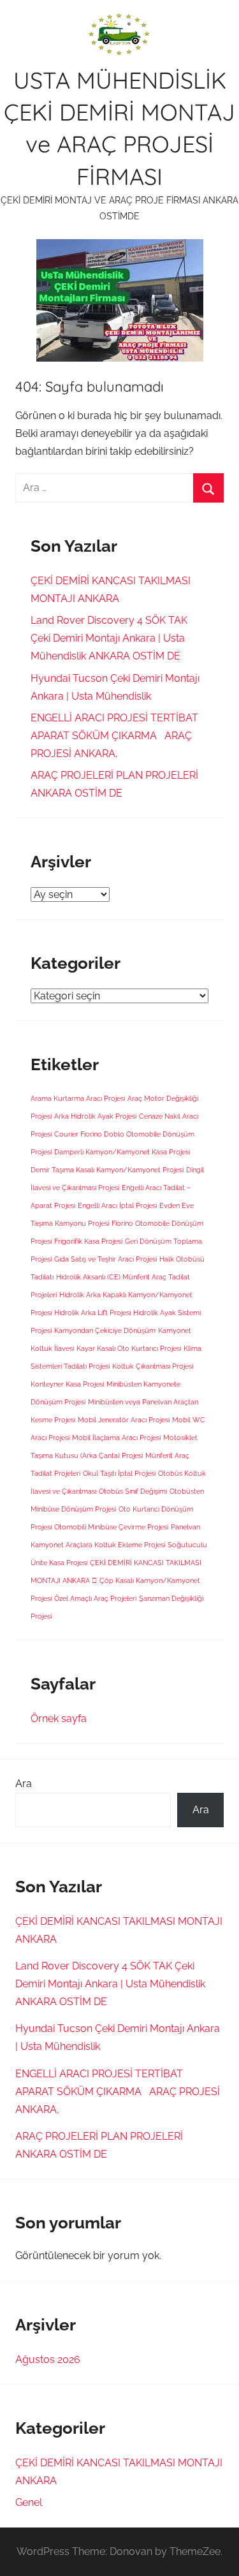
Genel (29, 2502)
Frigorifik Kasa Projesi (88, 1241)
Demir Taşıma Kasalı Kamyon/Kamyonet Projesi (107, 1170)
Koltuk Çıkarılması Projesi (153, 1366)
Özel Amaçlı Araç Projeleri (95, 1598)
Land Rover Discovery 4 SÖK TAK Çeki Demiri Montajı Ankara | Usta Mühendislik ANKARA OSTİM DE (109, 638)
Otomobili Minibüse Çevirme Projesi (111, 1527)
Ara (24, 1784)
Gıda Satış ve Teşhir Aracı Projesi (105, 1259)
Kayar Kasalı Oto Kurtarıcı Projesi (129, 1348)
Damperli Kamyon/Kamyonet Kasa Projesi (122, 1152)
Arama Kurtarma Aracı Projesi (78, 1098)
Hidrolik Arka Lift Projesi (92, 1313)
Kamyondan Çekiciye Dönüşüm (105, 1330)
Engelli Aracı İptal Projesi (117, 1205)
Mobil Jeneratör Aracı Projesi (124, 1420)
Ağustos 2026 (48, 2359)
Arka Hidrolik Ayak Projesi (95, 1116)
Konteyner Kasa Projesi (67, 1384)
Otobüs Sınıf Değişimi (133, 1491)
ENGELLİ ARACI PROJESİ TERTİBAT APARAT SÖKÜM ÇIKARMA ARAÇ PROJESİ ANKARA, (114, 736)
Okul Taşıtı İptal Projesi (119, 1473)
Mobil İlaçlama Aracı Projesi (116, 1438)
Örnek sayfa (59, 1719)
